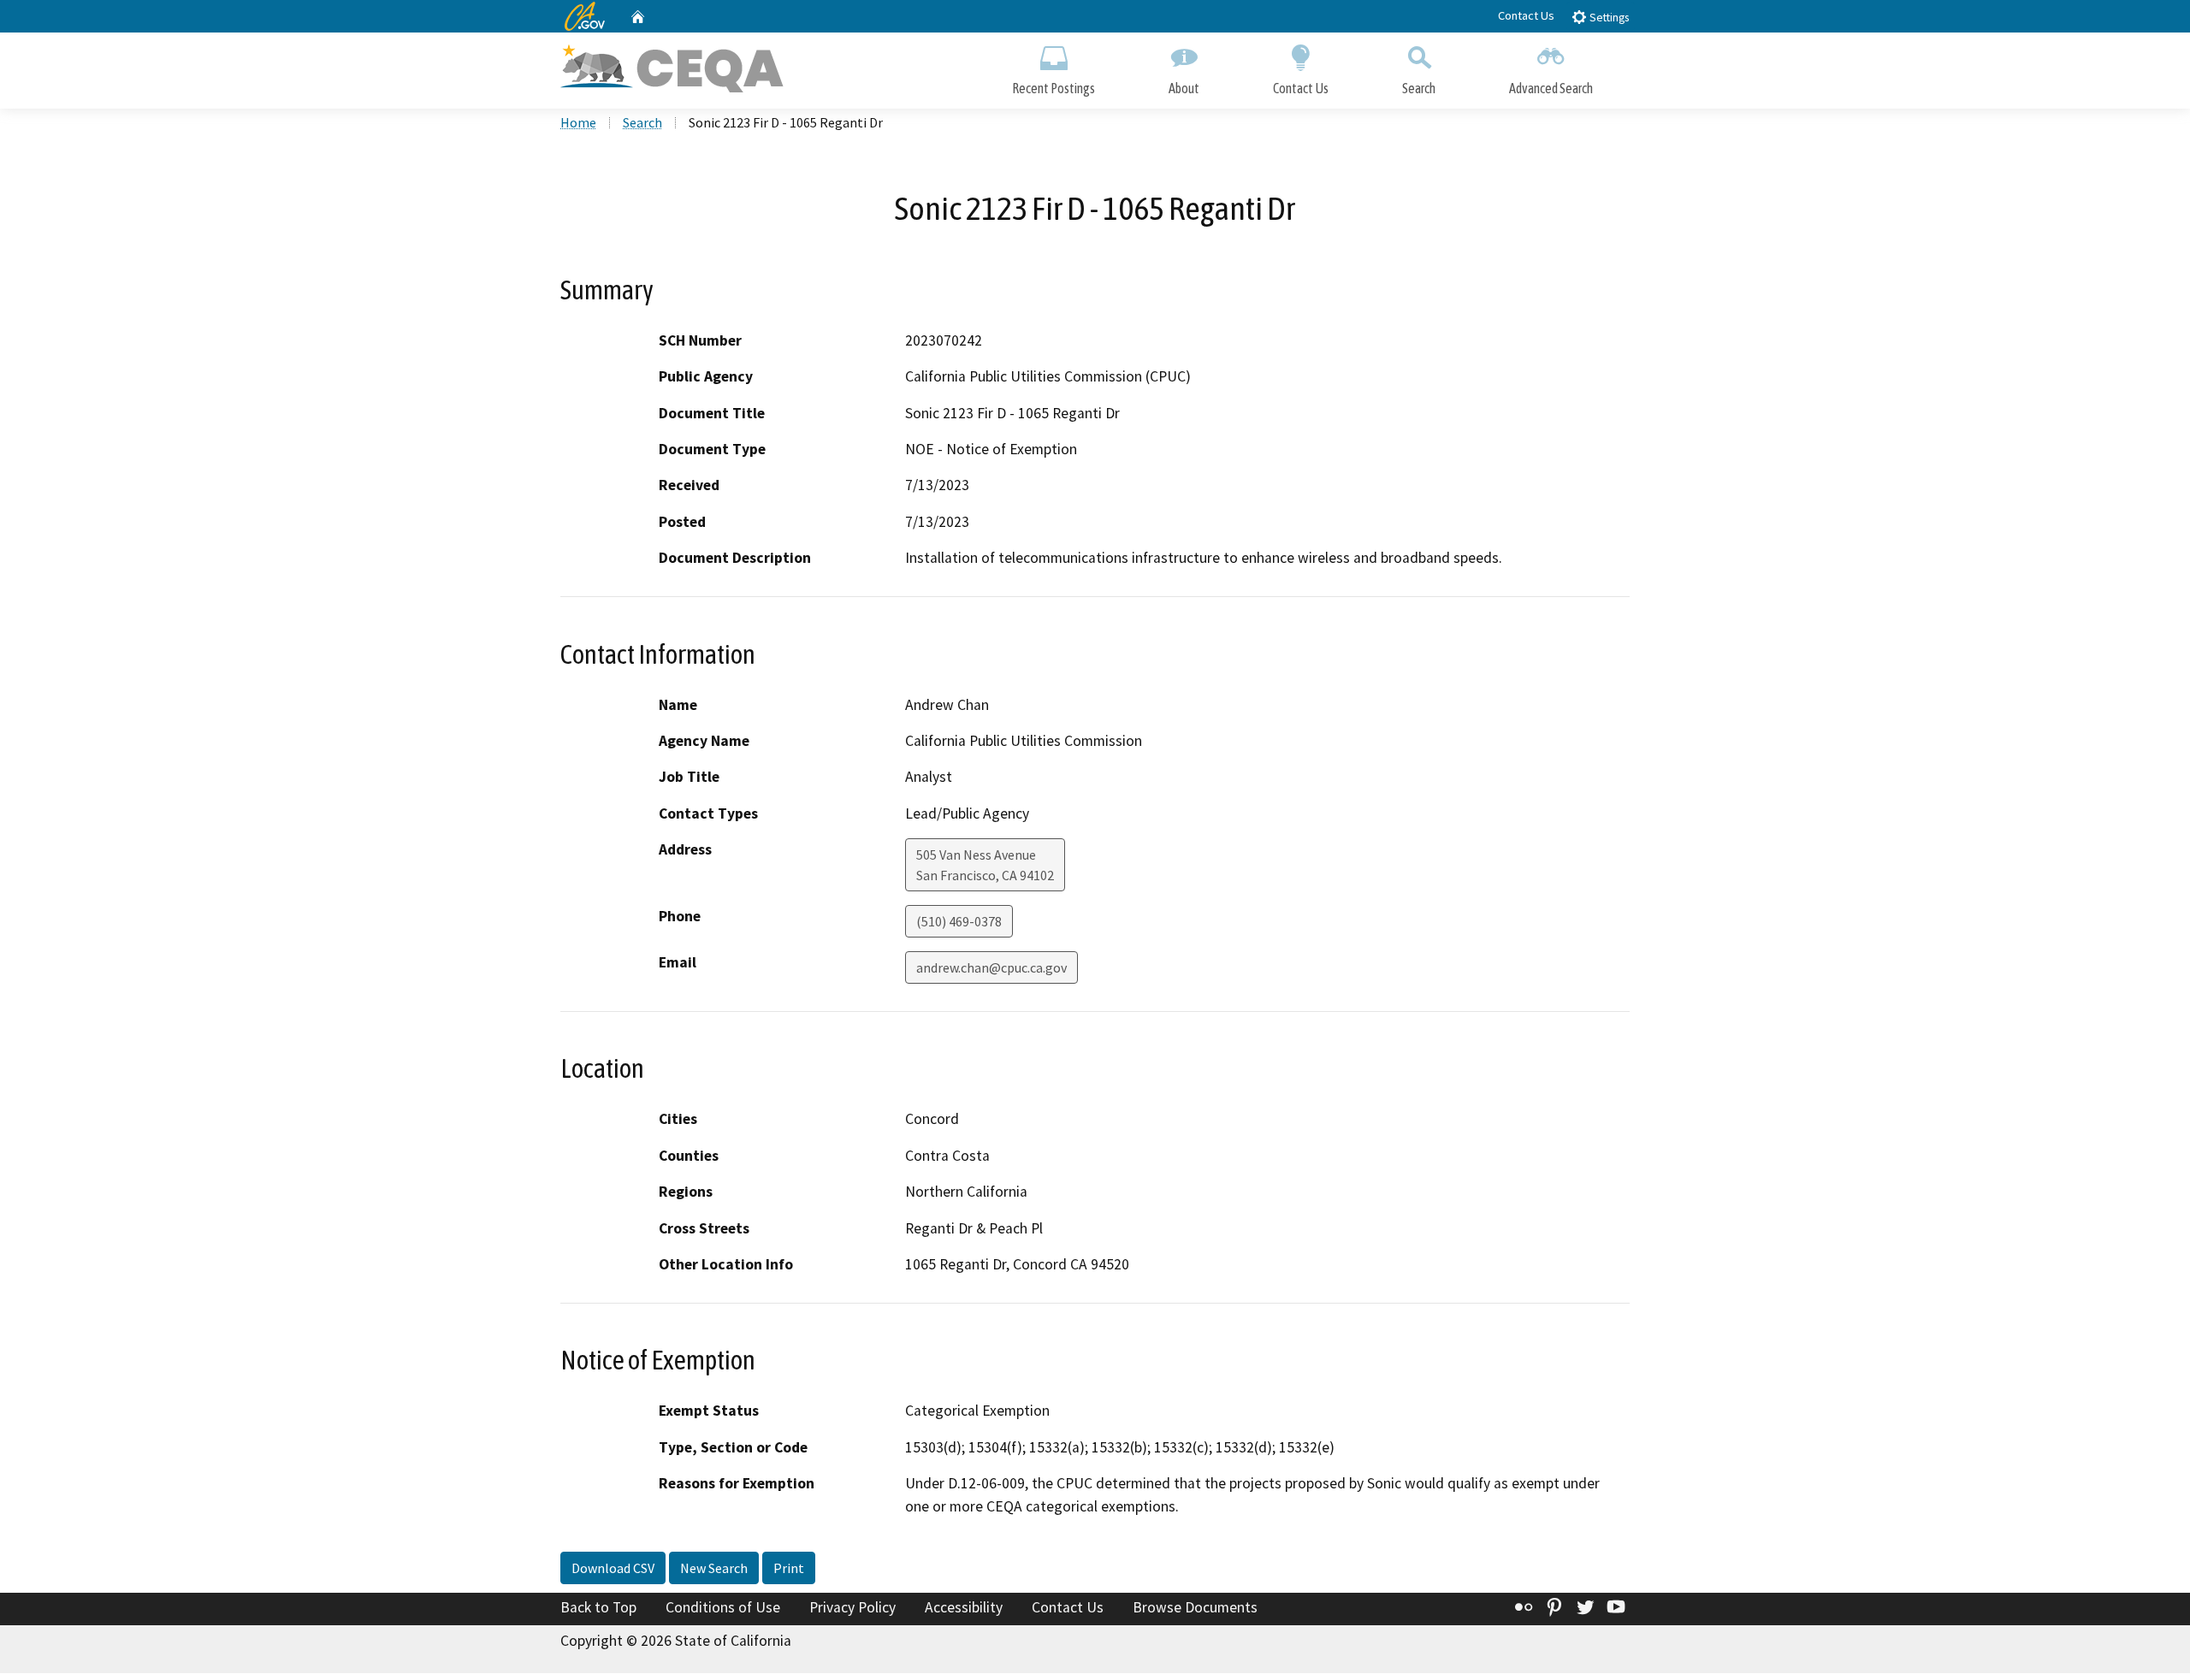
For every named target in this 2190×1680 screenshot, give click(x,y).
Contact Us (1526, 15)
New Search (714, 1568)
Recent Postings (1054, 88)
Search (1419, 88)
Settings (1608, 18)
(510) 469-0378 (959, 921)
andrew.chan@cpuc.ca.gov (991, 967)
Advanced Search (1551, 88)
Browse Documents (1195, 1607)
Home (578, 122)
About (1184, 88)
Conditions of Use (723, 1607)
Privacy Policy (852, 1607)
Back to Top (598, 1607)
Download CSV (613, 1568)
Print (789, 1568)
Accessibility (964, 1607)
